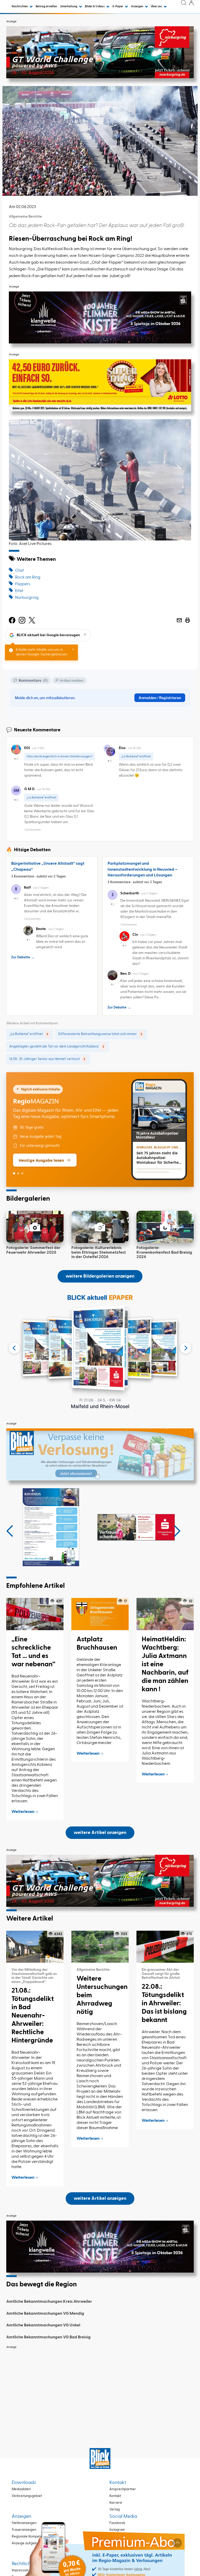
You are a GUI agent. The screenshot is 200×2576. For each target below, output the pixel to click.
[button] (10, 1531)
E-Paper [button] (118, 6)
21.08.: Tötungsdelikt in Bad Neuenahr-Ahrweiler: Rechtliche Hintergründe (33, 2016)
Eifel (19, 591)
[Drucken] (187, 620)
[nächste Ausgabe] (186, 1348)
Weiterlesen (23, 1812)
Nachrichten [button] (20, 6)
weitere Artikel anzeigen (100, 1833)
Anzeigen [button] (137, 6)
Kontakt (115, 2496)
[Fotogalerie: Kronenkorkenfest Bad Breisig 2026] (165, 1227)
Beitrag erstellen (46, 6)
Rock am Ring (28, 577)
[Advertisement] (100, 2388)
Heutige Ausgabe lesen (41, 1160)
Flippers (23, 584)
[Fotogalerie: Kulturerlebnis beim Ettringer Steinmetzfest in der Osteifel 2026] (100, 1227)
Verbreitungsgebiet (27, 2496)
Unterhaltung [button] (69, 6)
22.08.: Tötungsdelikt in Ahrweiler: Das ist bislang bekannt (164, 2003)
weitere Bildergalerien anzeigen (100, 1276)
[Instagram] (22, 620)
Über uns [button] (157, 6)
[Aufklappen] (177, 2543)
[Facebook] (12, 620)
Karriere (116, 2503)
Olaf (20, 571)
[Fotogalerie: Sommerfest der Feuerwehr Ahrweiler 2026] (35, 1227)
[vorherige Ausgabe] (14, 1348)
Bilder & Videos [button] (95, 6)
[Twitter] (32, 620)
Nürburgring (27, 598)
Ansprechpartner (123, 2489)
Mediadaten (21, 2489)
